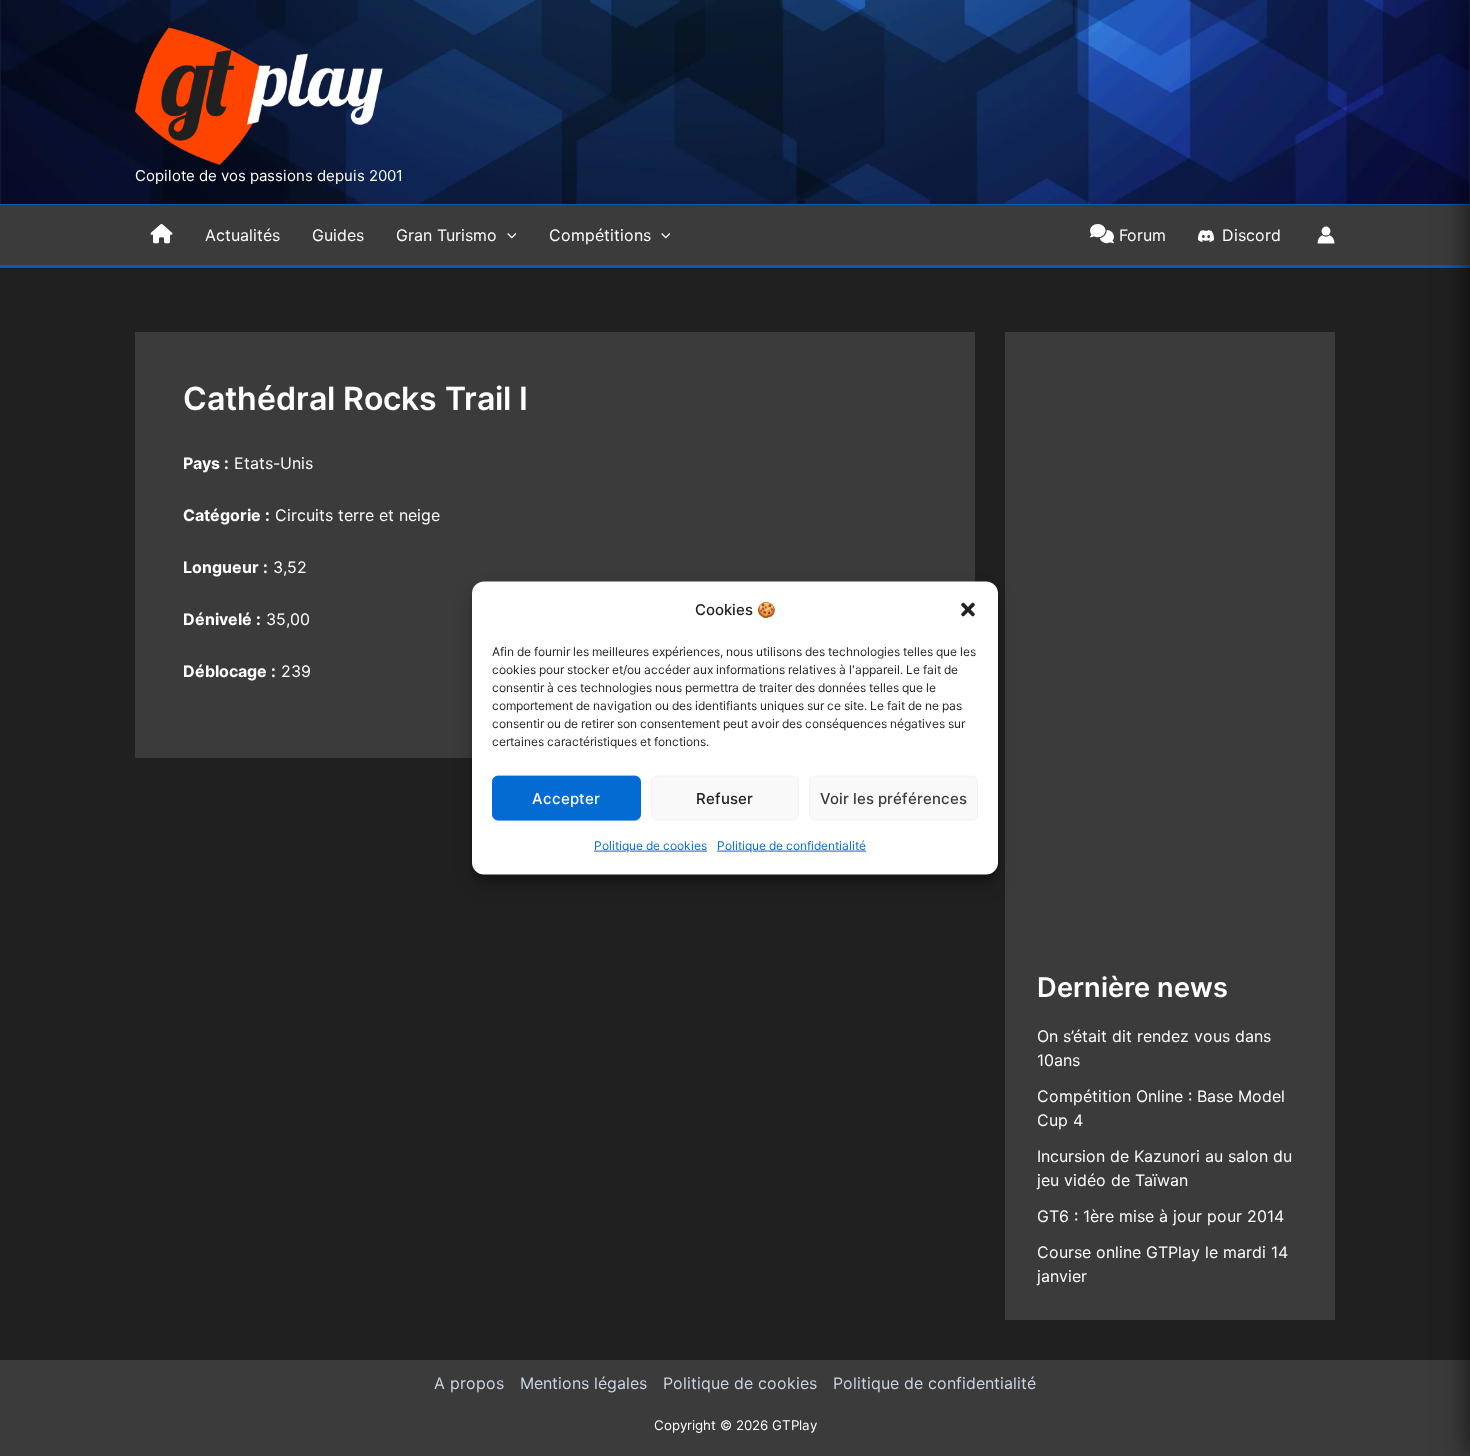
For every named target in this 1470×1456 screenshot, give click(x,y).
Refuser (724, 798)
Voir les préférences (893, 798)
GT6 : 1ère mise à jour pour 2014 (1160, 1216)
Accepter (566, 798)
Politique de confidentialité (791, 845)
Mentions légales (583, 1383)
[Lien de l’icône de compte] (1326, 235)
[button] (968, 610)
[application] (507, 235)
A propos (469, 1383)
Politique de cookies (650, 845)
